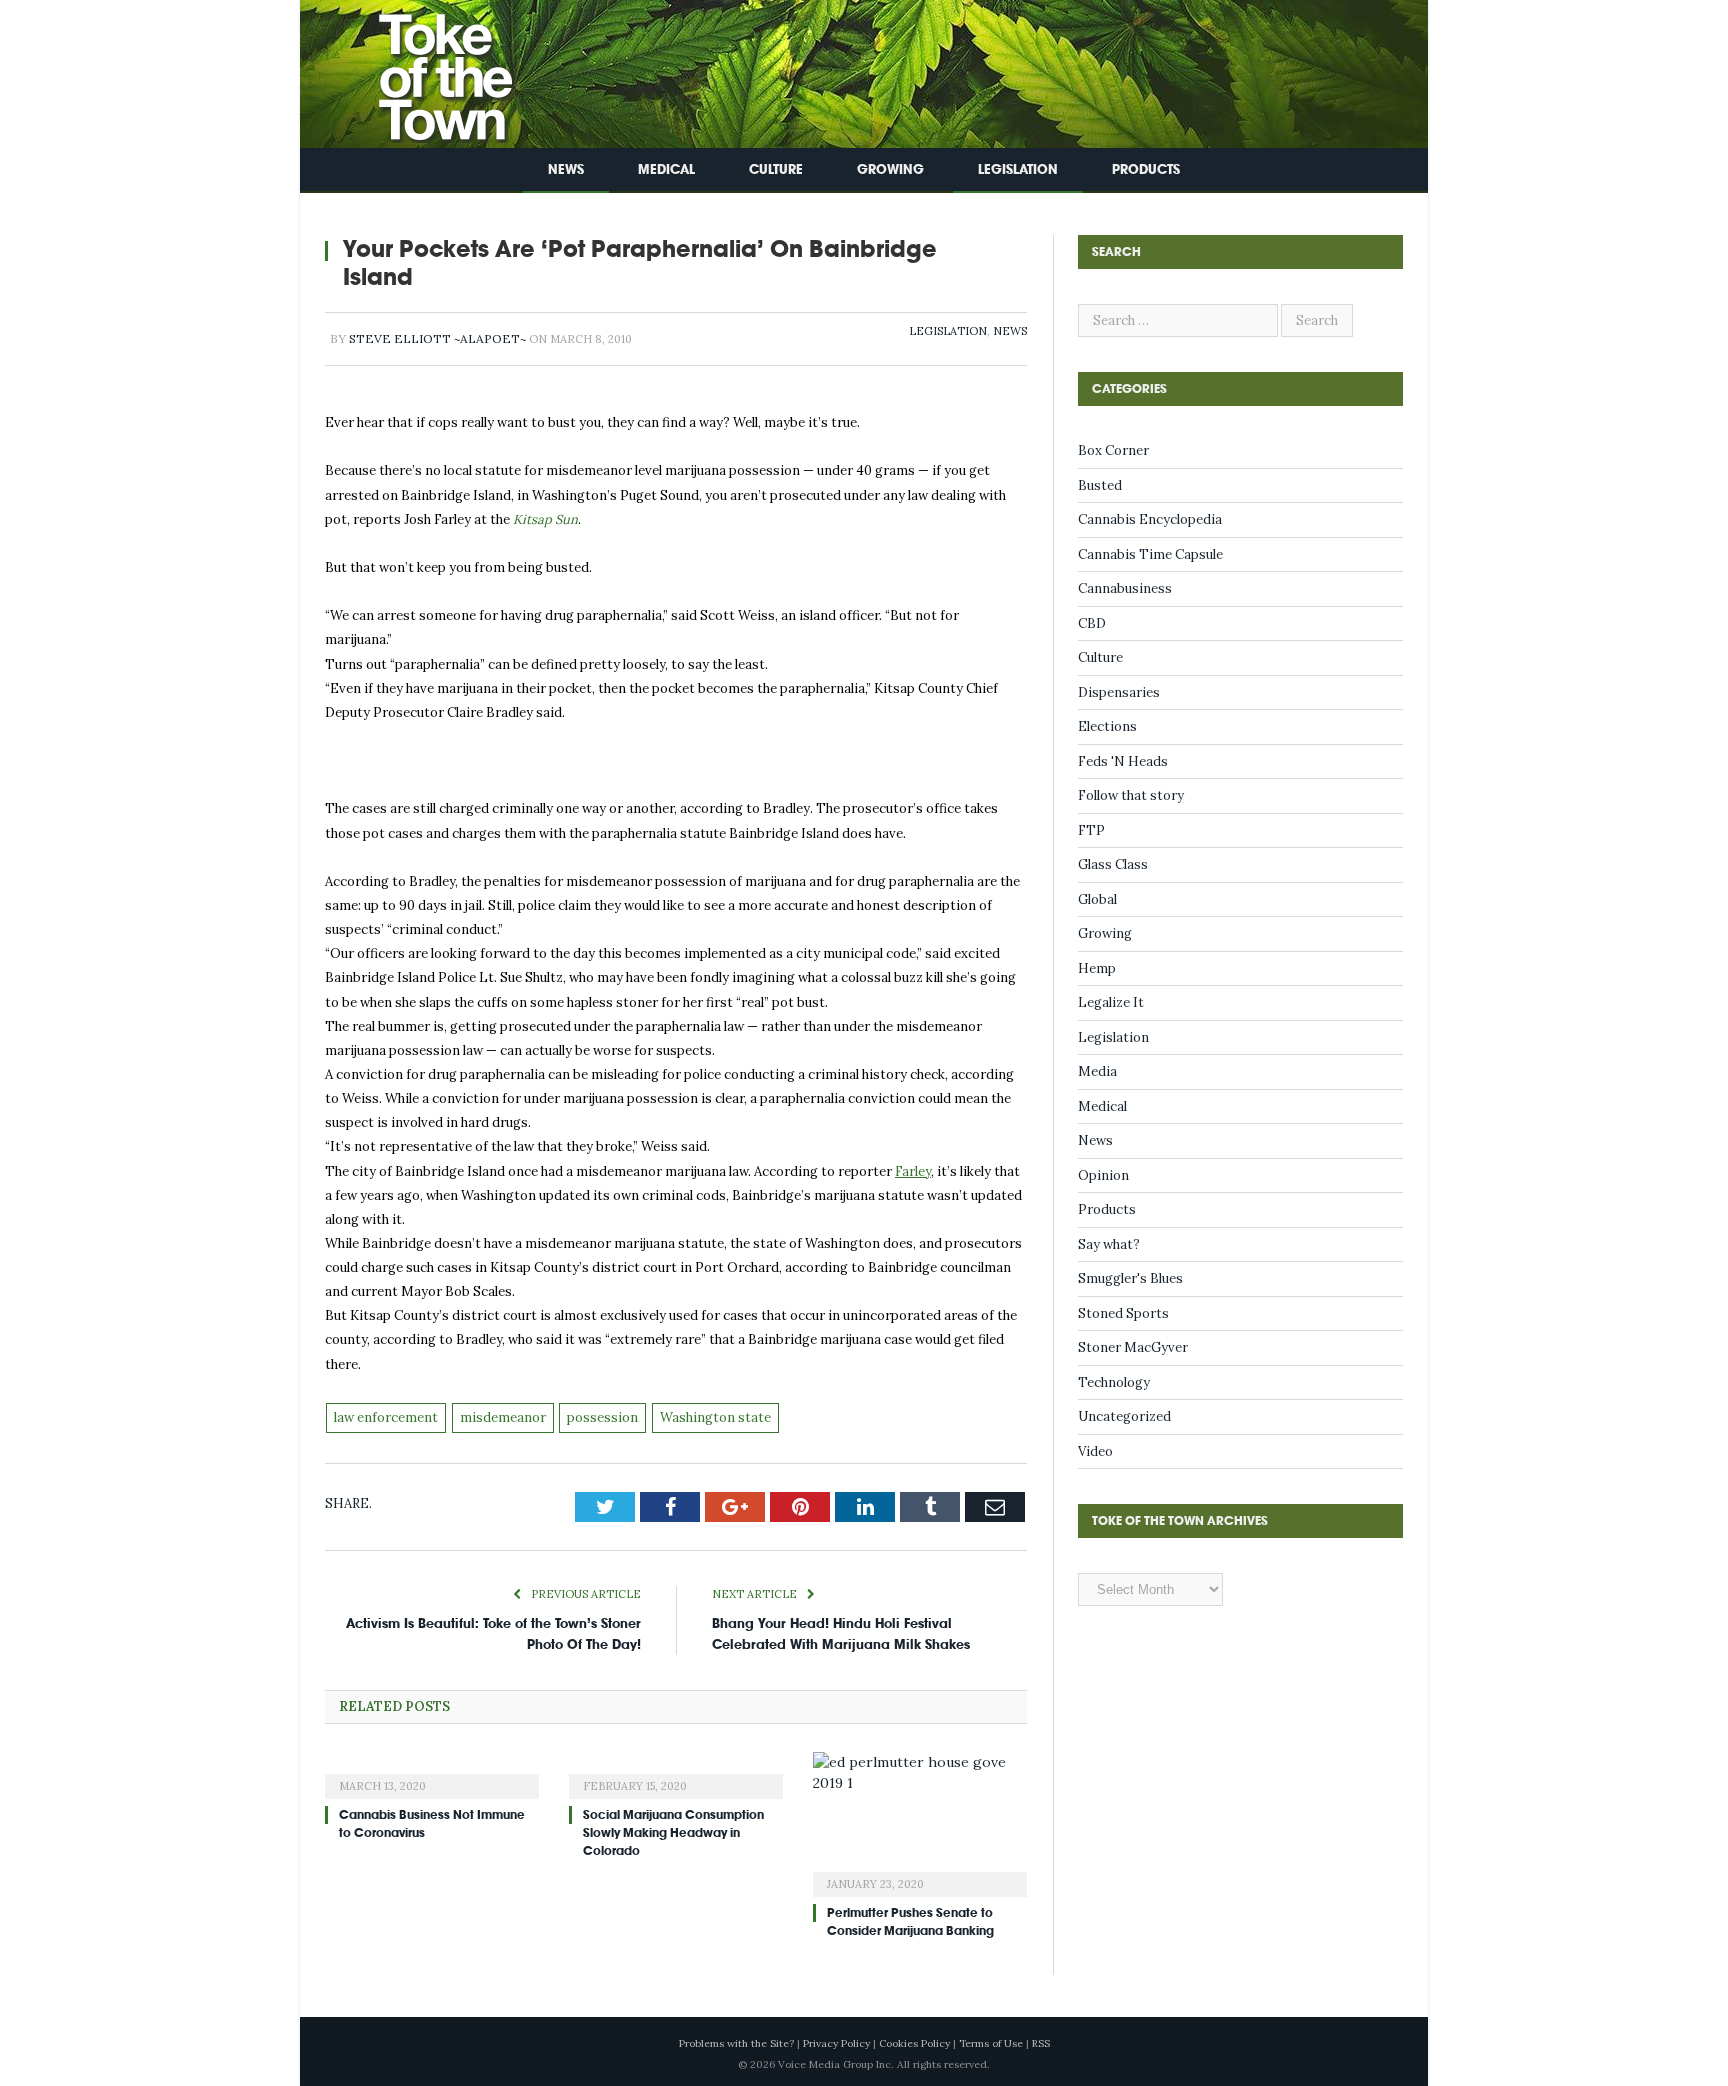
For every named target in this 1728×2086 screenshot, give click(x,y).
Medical (666, 169)
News (566, 169)
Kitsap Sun (545, 519)
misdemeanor (503, 1417)
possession (602, 1417)
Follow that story (1131, 795)
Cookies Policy (914, 2043)
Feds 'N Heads (1123, 761)
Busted (1100, 485)
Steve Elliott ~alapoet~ (437, 338)
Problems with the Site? (736, 2043)
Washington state (715, 1417)
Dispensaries (1119, 692)
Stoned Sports (1123, 1313)
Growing (890, 169)
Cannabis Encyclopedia (1150, 519)
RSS (1041, 2043)
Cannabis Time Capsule (1150, 554)
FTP (1091, 830)
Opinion (1103, 1175)
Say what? (1109, 1244)
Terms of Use (991, 2043)
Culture (776, 169)
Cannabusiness (1125, 588)
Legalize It (1111, 1002)
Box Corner (1113, 450)
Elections (1107, 726)
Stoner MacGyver (1133, 1347)
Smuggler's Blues (1130, 1278)
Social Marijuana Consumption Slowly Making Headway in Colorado (673, 1833)
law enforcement (386, 1417)
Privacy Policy (836, 2043)
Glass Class (1113, 864)
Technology (1114, 1382)
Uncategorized (1124, 1416)
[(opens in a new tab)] (432, 1773)
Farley (913, 1171)
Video (1095, 1451)
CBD (1092, 623)
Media (1097, 1071)
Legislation (1018, 169)
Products (1146, 169)
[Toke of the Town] (425, 69)
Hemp (1097, 968)
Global (1097, 899)
